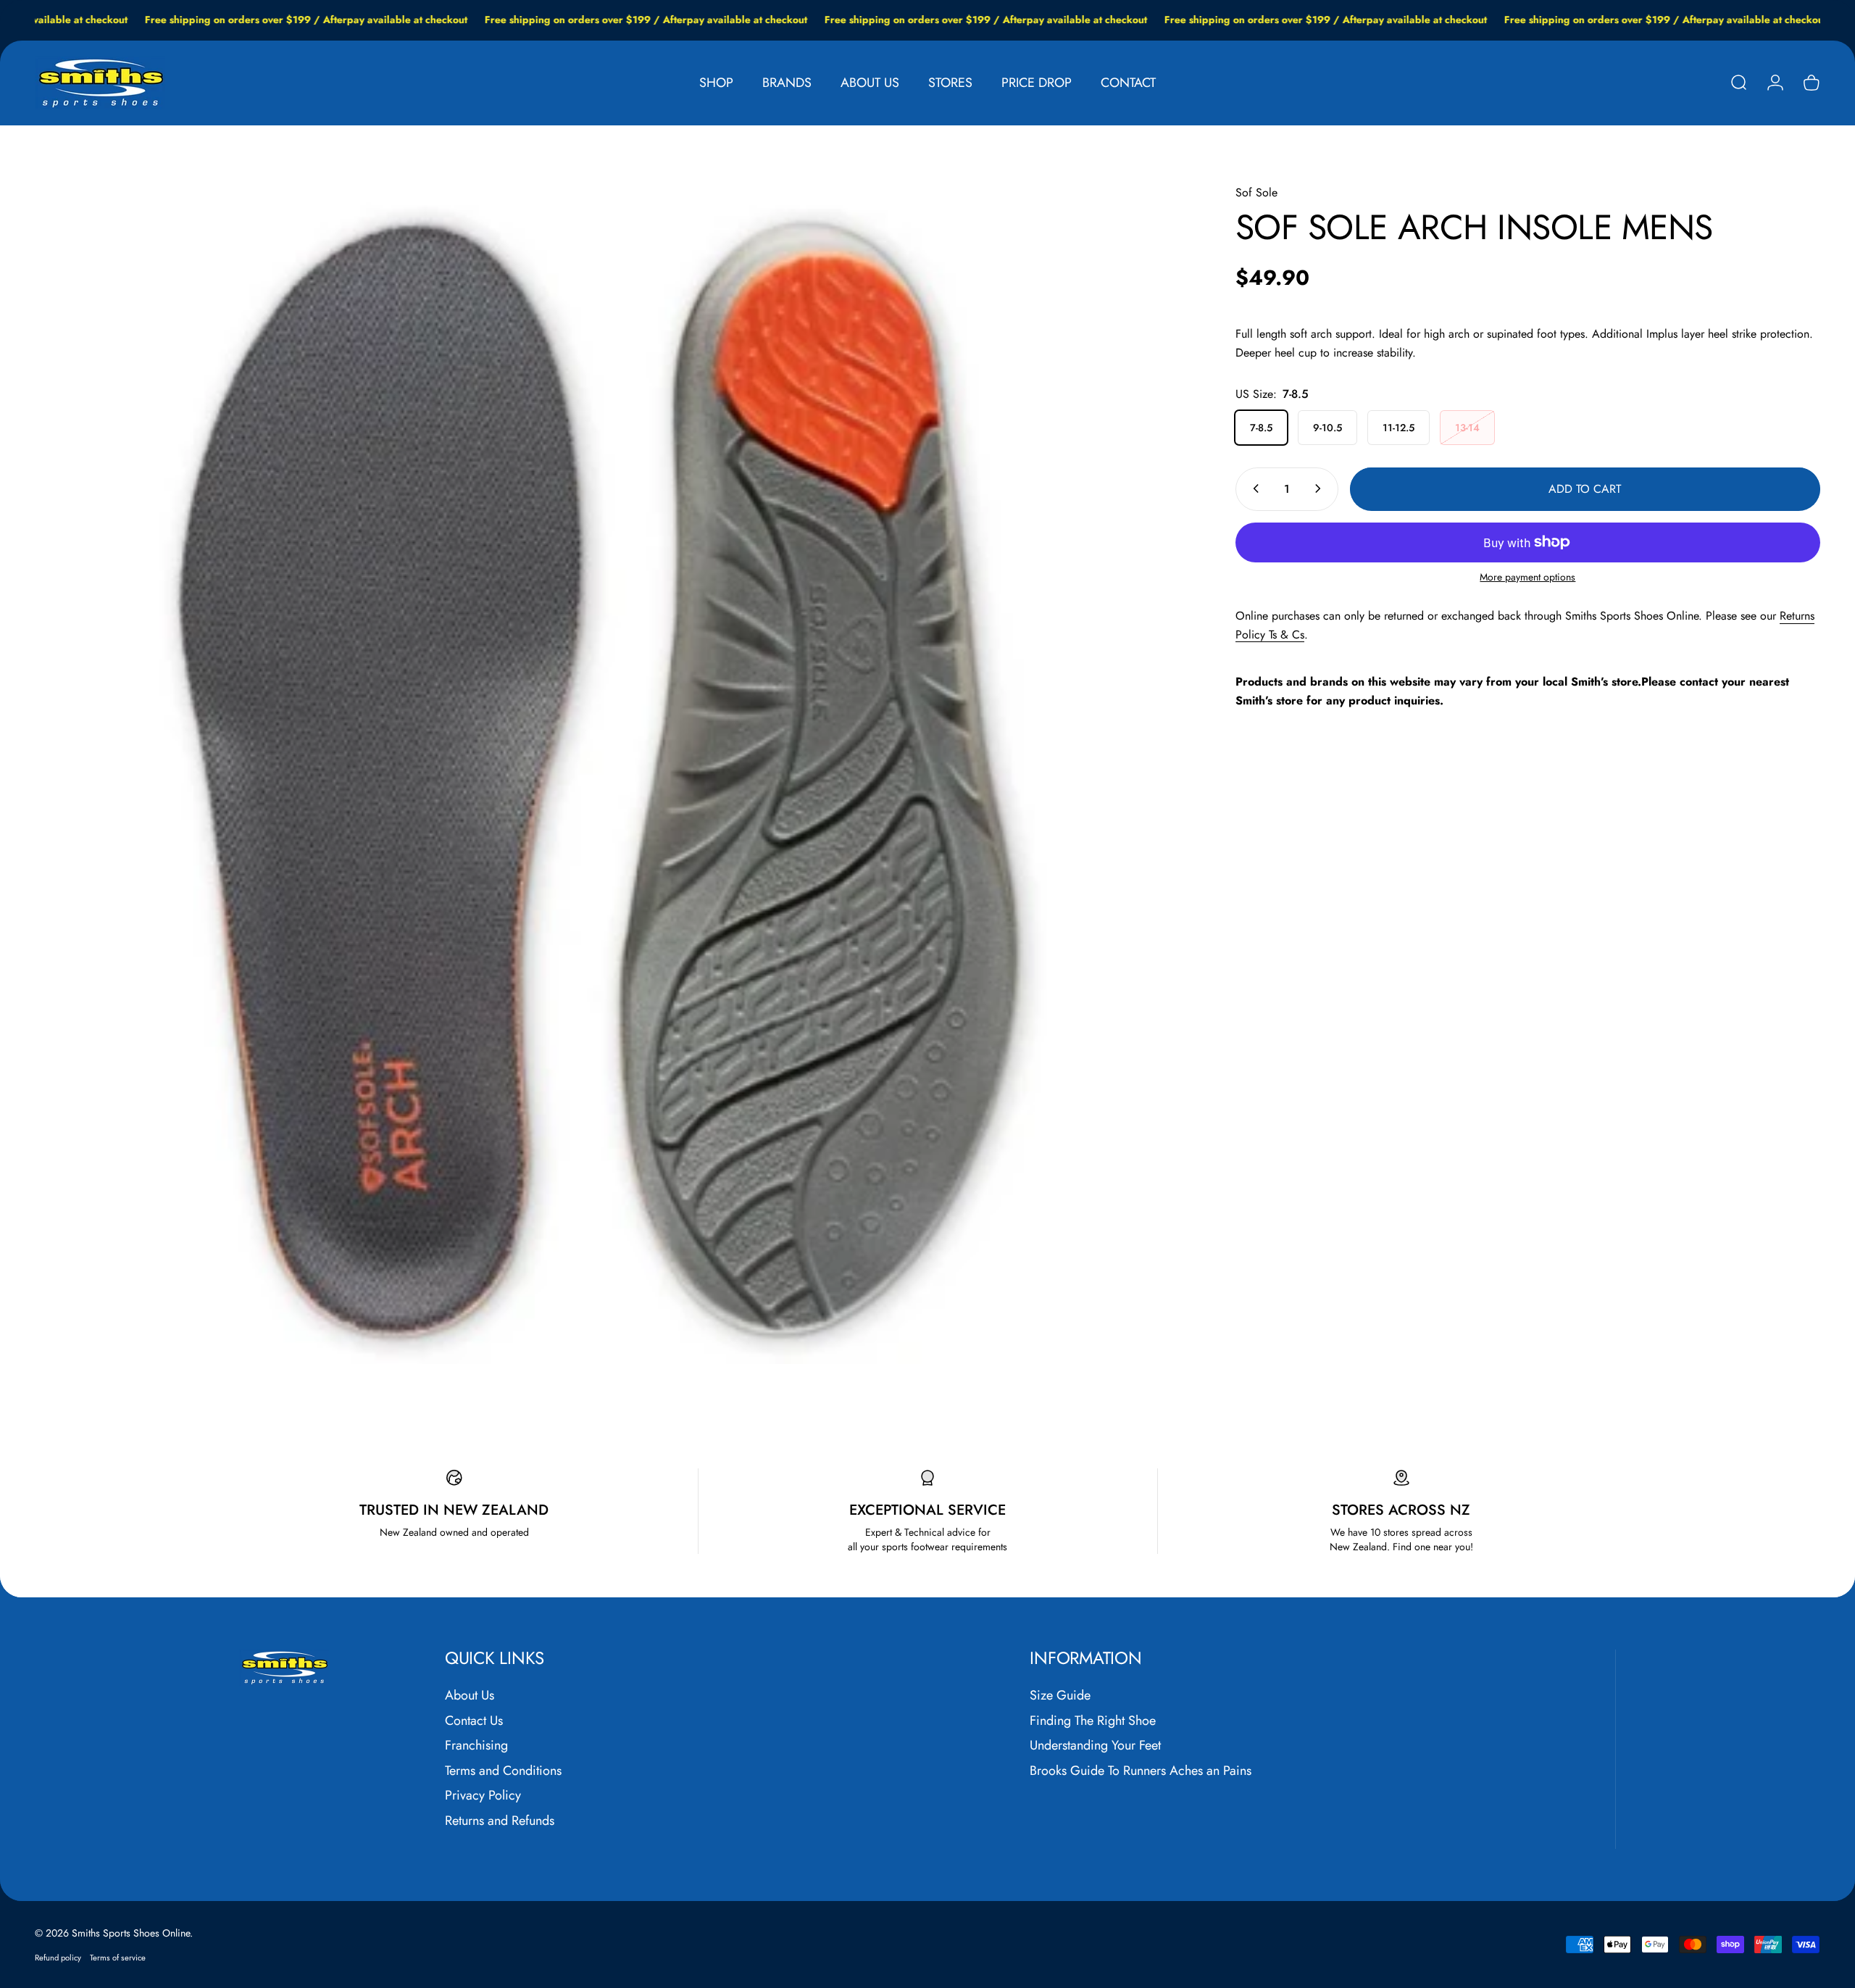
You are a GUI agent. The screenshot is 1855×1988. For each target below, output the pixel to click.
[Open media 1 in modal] (603, 774)
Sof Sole (1256, 192)
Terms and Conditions (503, 1771)
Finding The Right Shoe (1093, 1721)
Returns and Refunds (500, 1821)
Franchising (476, 1746)
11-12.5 (1398, 427)
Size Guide (1060, 1696)
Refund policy (58, 1958)
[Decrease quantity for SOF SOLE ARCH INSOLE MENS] (1253, 488)
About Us (470, 1696)
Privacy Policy (483, 1796)
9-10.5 (1327, 427)
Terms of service (118, 1958)
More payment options (1527, 577)
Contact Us (474, 1721)
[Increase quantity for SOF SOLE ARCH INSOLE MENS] (1321, 488)
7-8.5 (1261, 427)
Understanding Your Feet (1095, 1746)
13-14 (1467, 427)
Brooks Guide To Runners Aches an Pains (1141, 1771)
